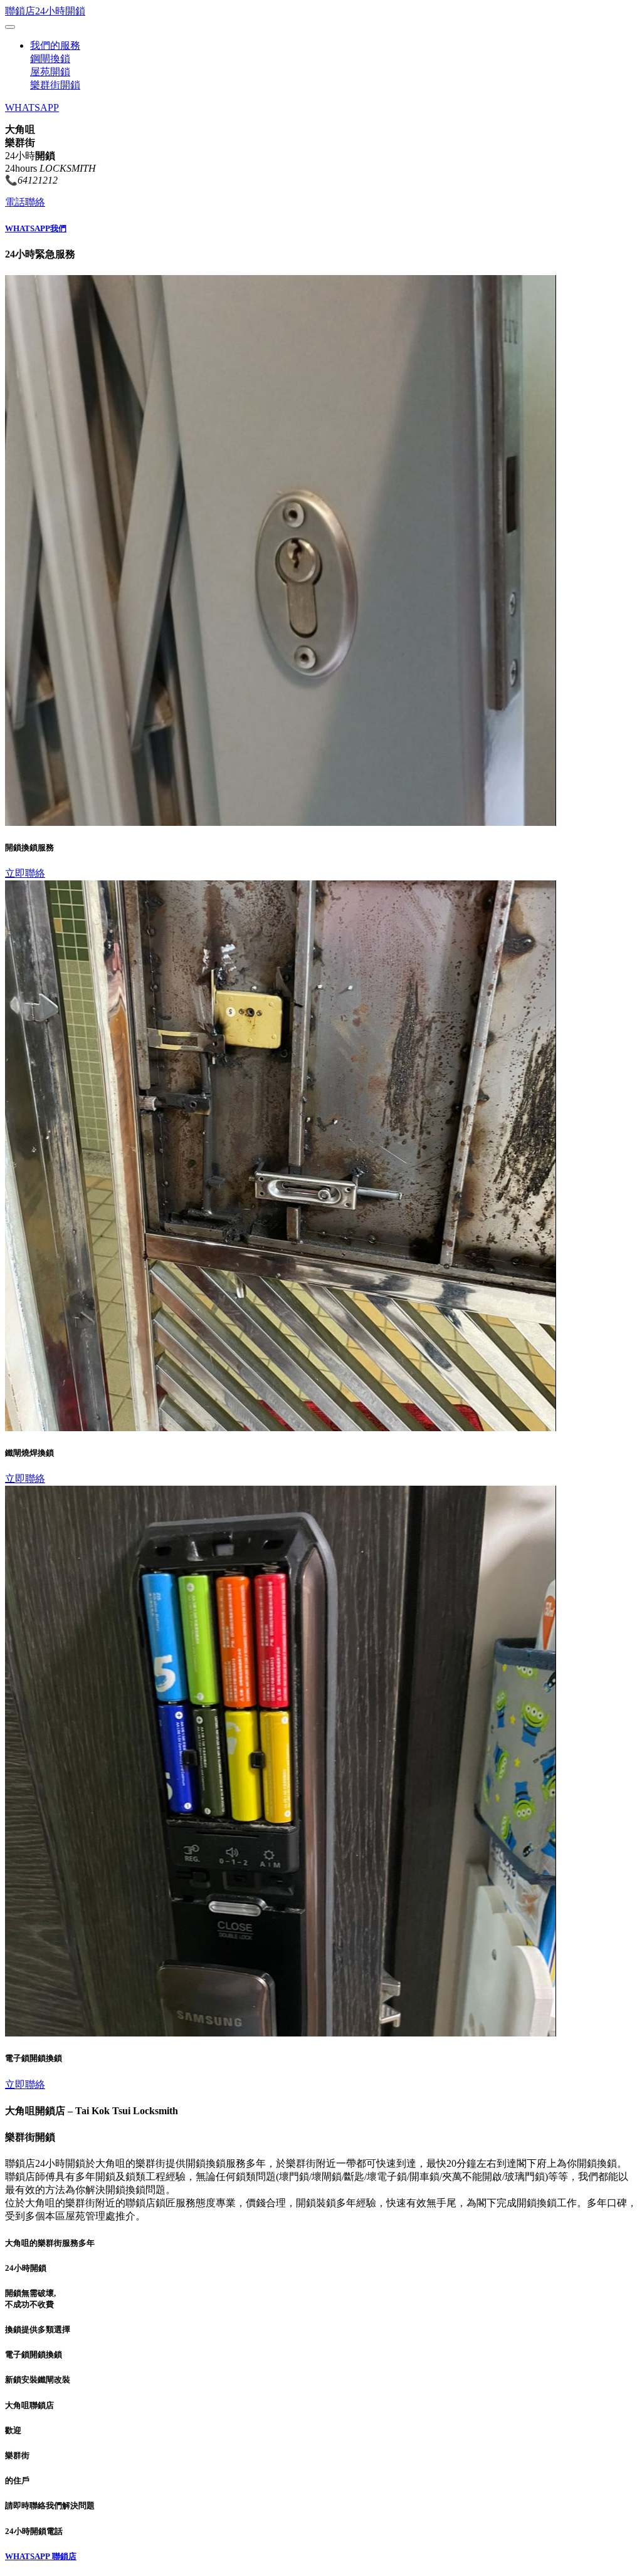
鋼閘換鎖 (50, 59)
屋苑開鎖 (50, 72)
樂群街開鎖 (55, 85)
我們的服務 (55, 45)
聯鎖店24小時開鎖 (45, 11)
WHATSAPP (32, 107)
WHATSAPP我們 (36, 228)
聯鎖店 (64, 2556)
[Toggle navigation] (10, 27)
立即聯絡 (25, 873)
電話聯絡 (25, 202)
